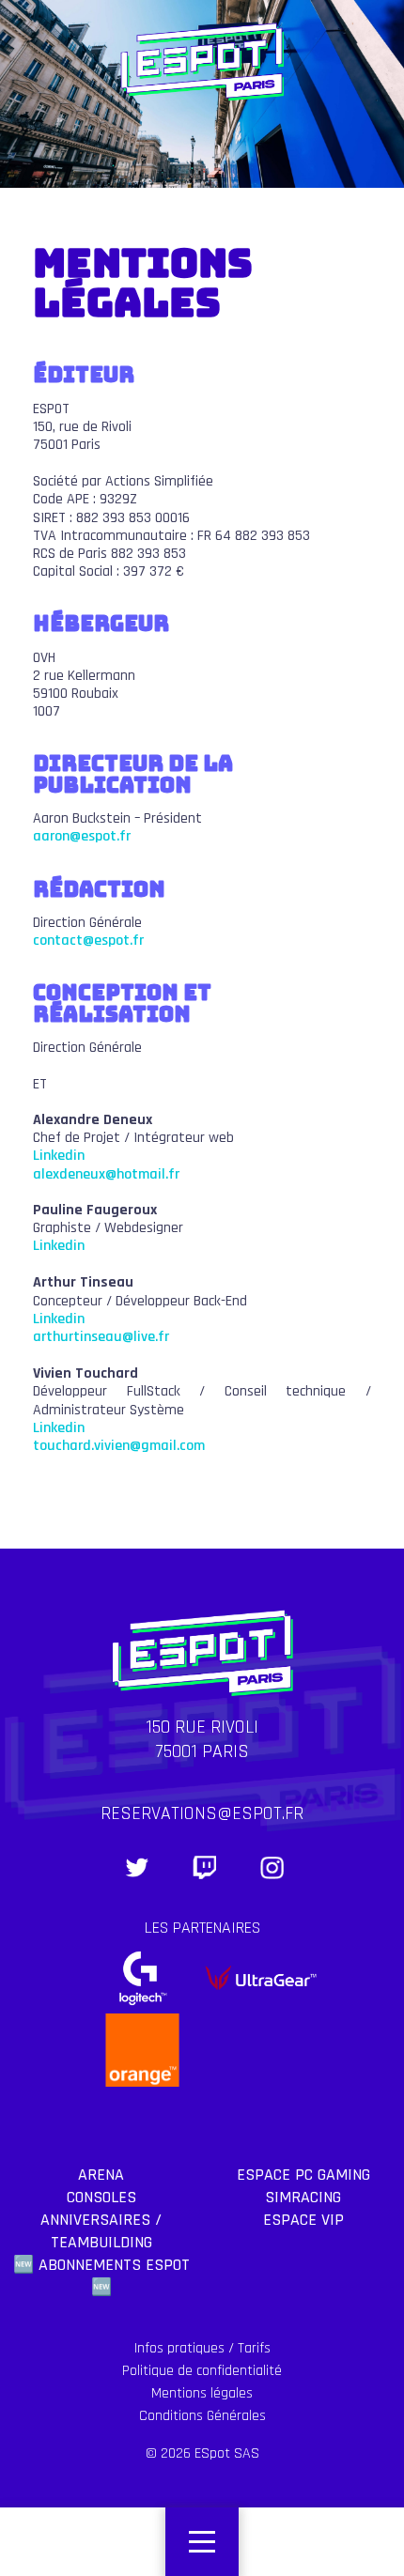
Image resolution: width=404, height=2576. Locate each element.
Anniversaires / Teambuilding (101, 2231)
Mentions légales (202, 2393)
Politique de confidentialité (202, 2371)
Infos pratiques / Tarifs (202, 2348)
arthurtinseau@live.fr (101, 1337)
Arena (101, 2175)
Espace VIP (303, 2220)
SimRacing (303, 2197)
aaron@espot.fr (82, 836)
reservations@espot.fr (202, 1813)
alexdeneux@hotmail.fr (106, 1174)
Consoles (101, 2197)
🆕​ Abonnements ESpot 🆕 (101, 2276)
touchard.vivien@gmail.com (119, 1446)
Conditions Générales (202, 2416)
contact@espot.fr (88, 941)
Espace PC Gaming (303, 2175)
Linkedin (59, 1156)
